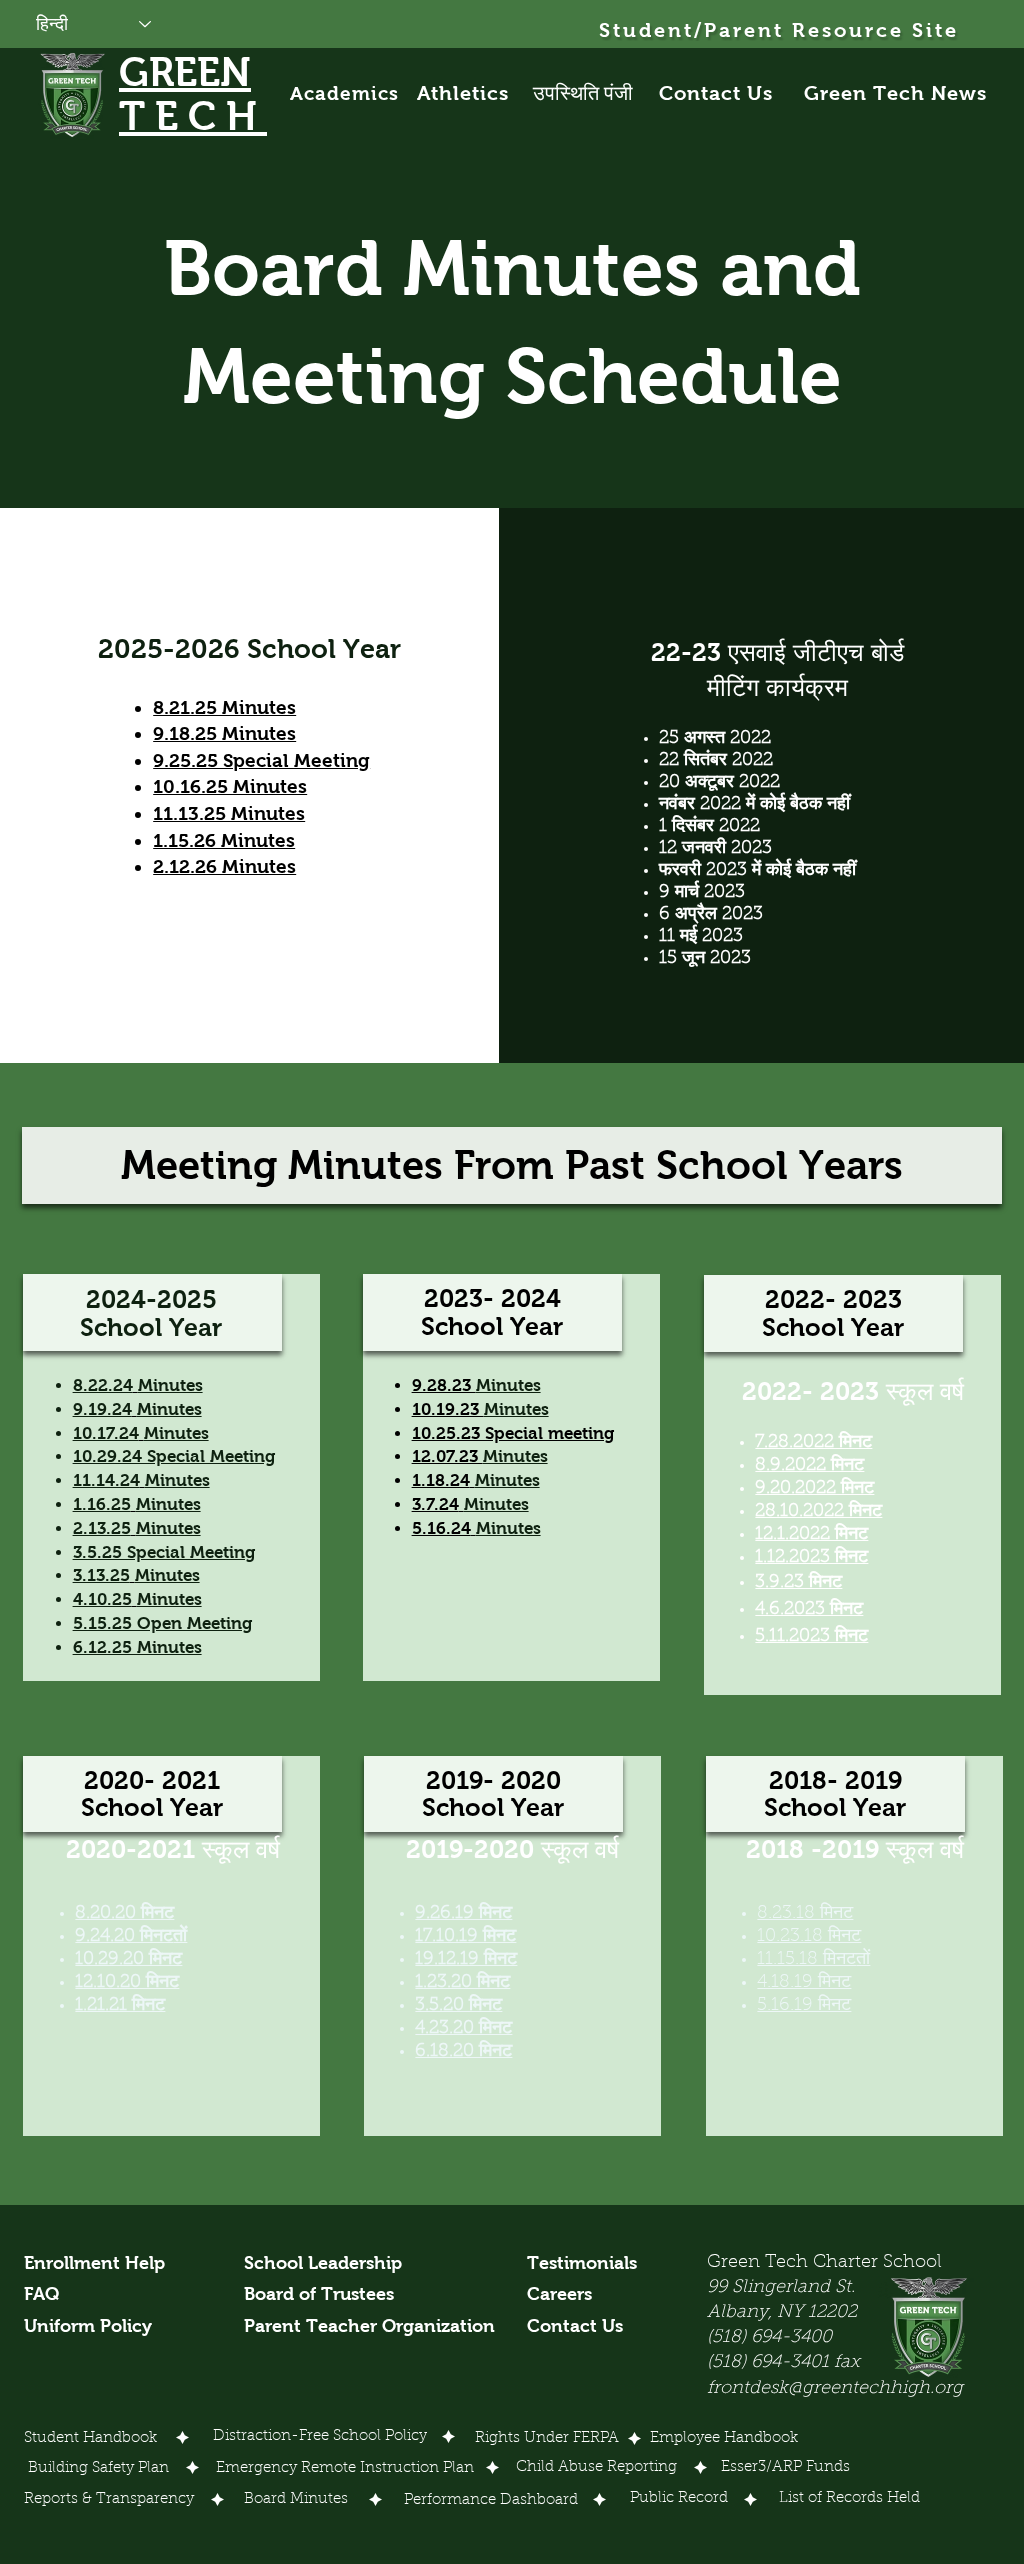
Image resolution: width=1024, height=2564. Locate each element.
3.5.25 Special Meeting (164, 1552)
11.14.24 (106, 1480)
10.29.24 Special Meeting (174, 1456)
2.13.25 (102, 1528)
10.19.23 (448, 1409)
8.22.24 (103, 1385)
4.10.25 (102, 1599)
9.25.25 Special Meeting (261, 760)
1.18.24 (441, 1480)
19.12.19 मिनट (466, 1960)
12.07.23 (447, 1456)
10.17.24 (106, 1433)
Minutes (170, 1385)
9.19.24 (102, 1409)
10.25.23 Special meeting (513, 1433)
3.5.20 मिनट (458, 2006)
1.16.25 (102, 1504)
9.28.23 (444, 1385)
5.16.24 (441, 1528)
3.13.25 (101, 1575)
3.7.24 (435, 1504)
